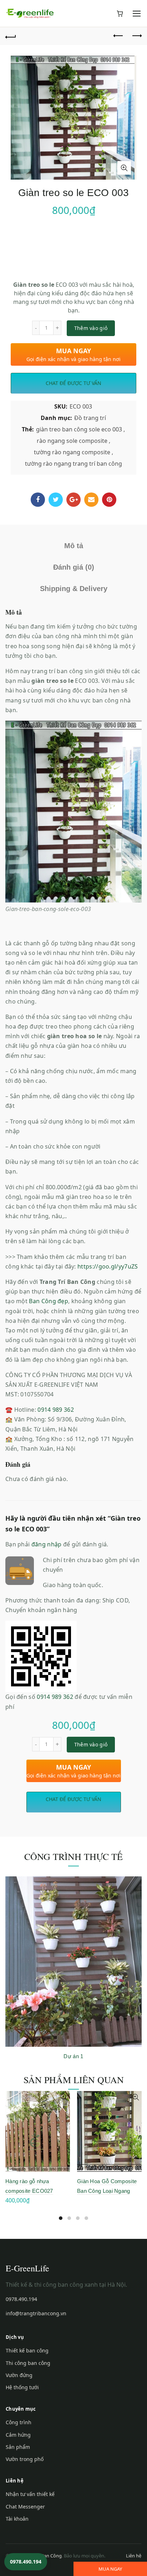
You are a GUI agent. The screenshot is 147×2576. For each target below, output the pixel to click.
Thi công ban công (28, 2363)
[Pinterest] (109, 500)
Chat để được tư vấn (73, 383)
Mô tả (74, 546)
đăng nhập (47, 1544)
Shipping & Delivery (74, 589)
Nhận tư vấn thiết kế (30, 2494)
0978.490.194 (21, 2299)
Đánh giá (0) (74, 567)
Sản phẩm (18, 2447)
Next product (136, 36)
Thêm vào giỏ (91, 328)
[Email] (91, 500)
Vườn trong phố (25, 2459)
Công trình (19, 2422)
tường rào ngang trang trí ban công (73, 464)
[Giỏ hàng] (120, 14)
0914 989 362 (56, 1410)
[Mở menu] (137, 14)
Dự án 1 (73, 2056)
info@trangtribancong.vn (36, 2313)
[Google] (73, 500)
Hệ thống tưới (22, 2387)
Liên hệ (134, 2556)
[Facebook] (38, 500)
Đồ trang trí (90, 418)
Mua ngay (110, 2569)
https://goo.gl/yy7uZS (108, 1266)
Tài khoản (17, 2519)
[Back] (11, 36)
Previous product (118, 36)
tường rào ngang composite (72, 452)
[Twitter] (56, 500)
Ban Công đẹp (49, 1301)
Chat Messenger (25, 2507)
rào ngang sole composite (72, 441)
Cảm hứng (18, 2435)
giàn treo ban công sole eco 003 (79, 429)
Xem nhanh (64, 2097)
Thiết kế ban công (27, 2350)
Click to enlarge (124, 168)
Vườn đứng (19, 2375)
